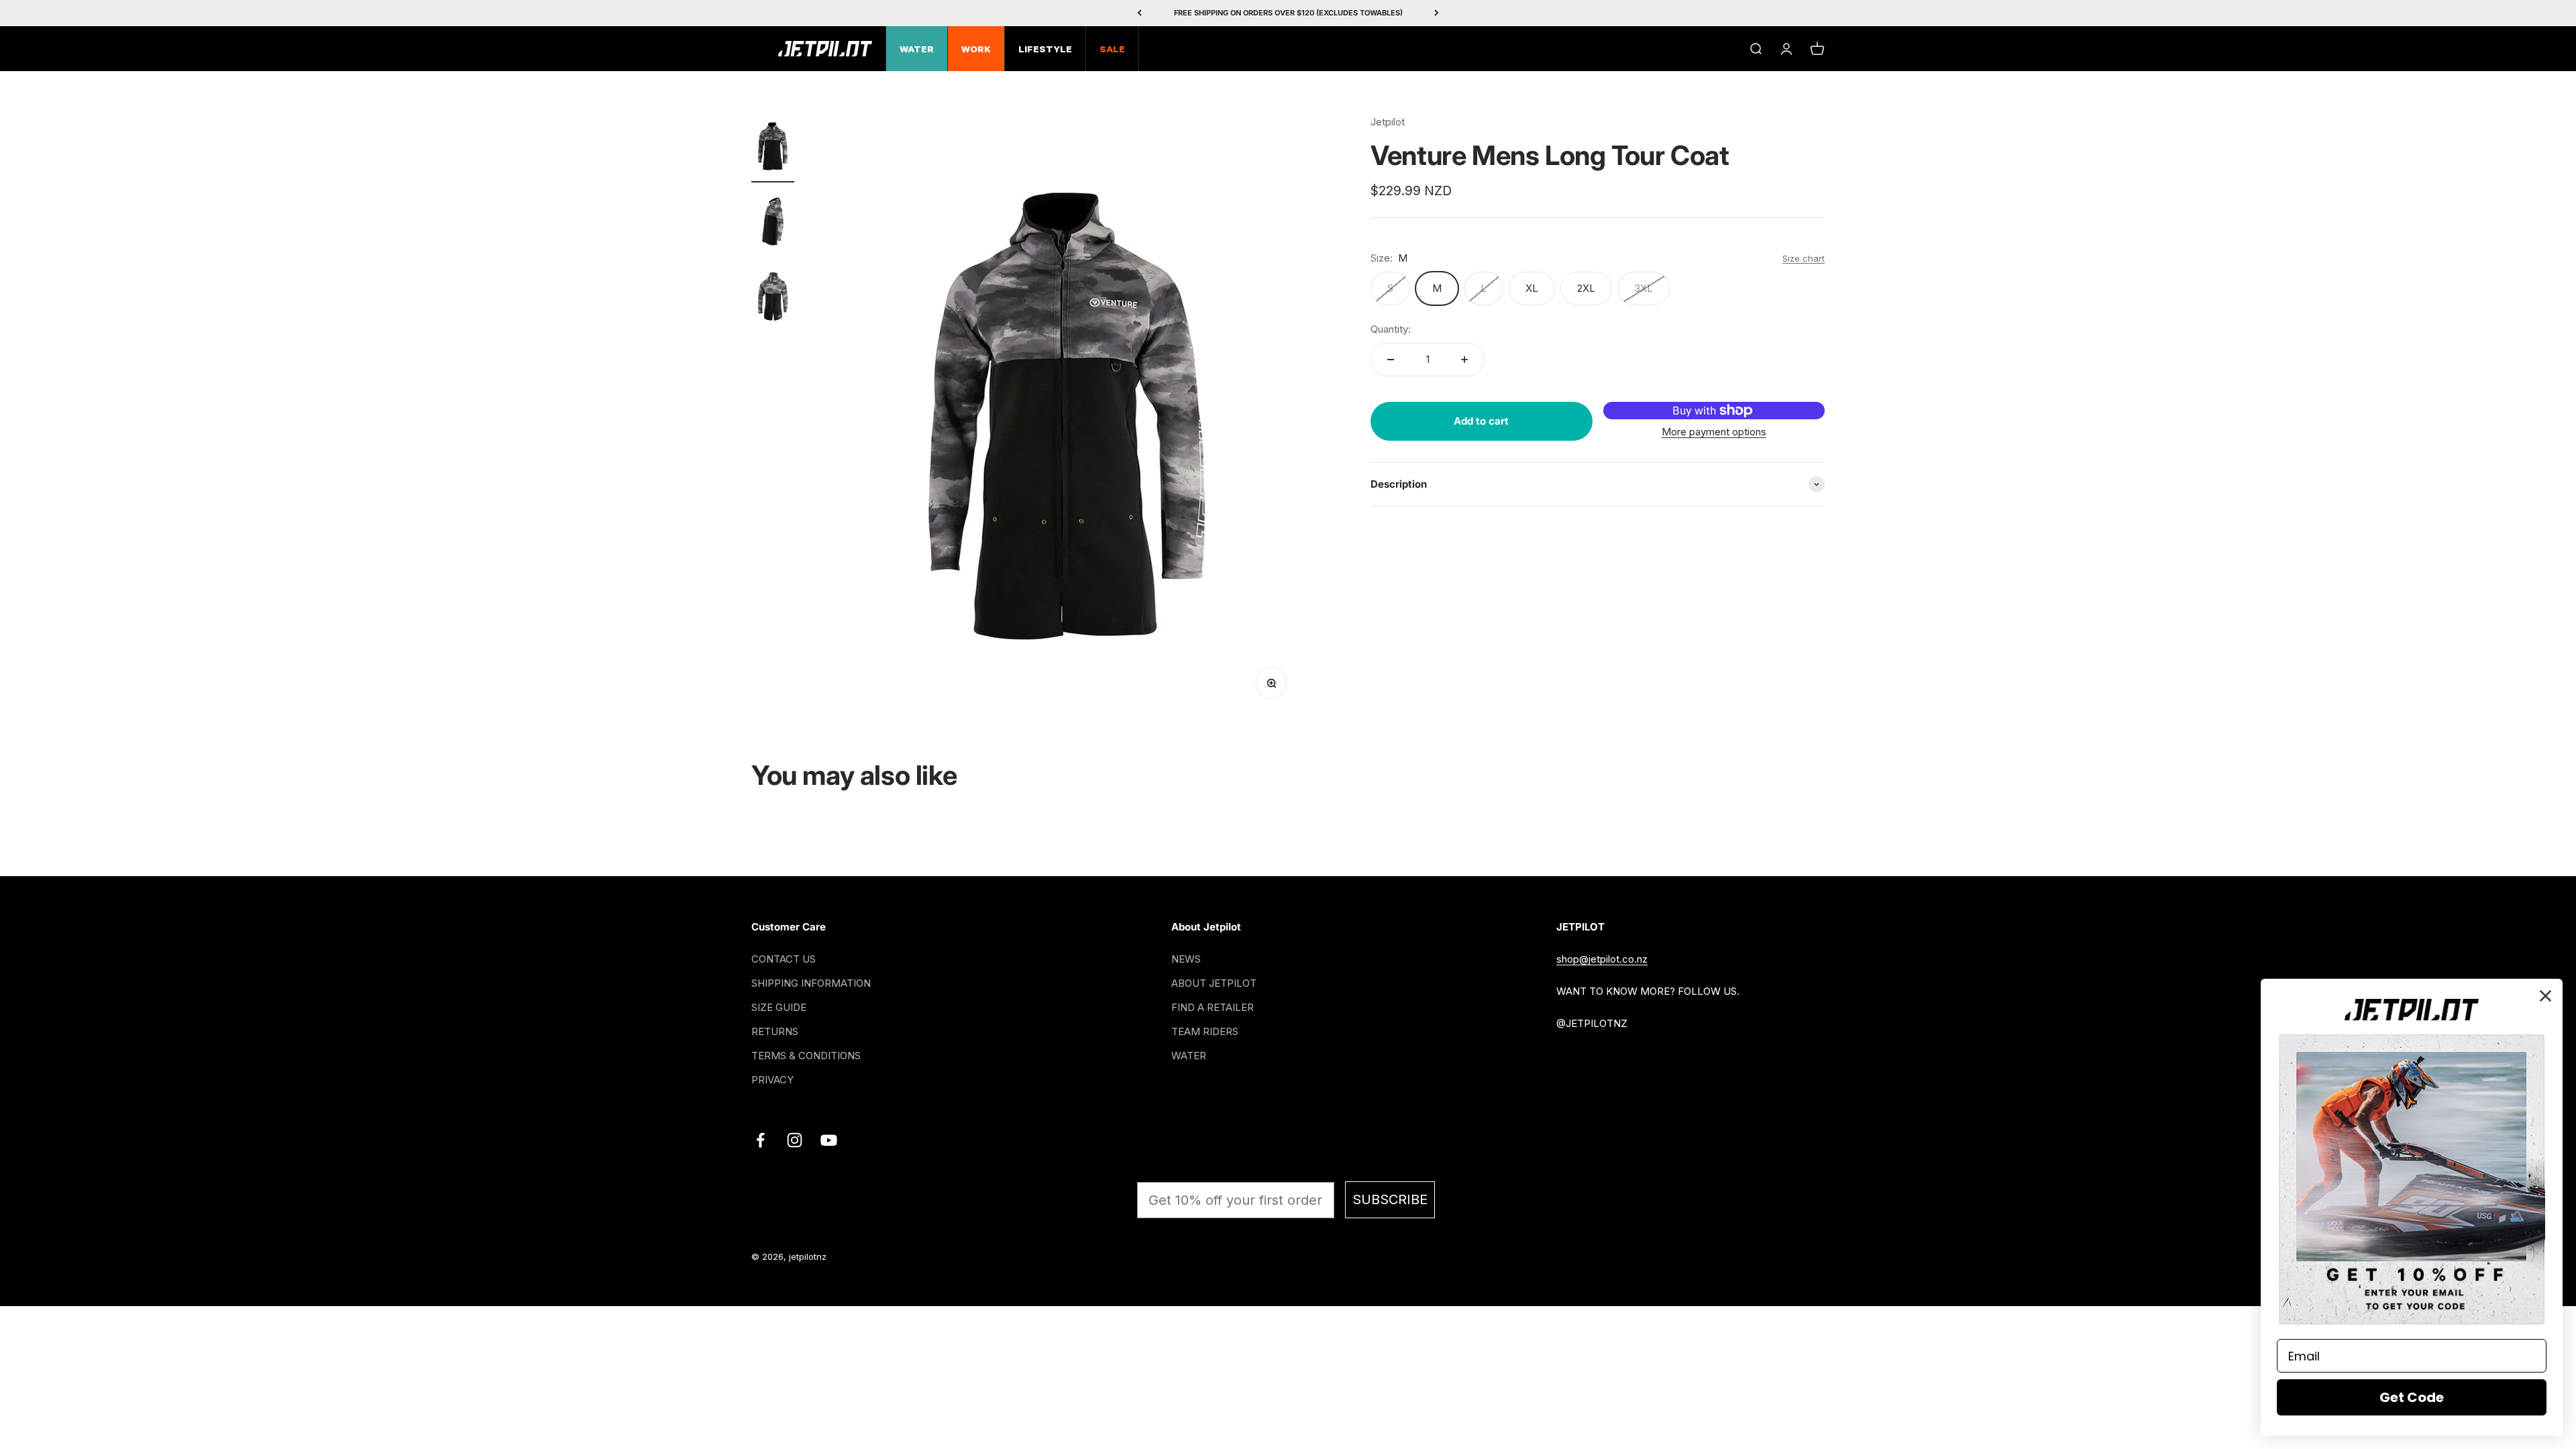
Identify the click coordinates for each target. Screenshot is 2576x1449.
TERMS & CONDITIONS (806, 1056)
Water (917, 50)
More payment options (1714, 432)
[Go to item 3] (773, 299)
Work (976, 50)
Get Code (2412, 1397)
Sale (1112, 50)
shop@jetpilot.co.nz (1602, 959)
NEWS (1186, 959)
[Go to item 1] (773, 148)
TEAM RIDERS (1205, 1031)
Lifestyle (1045, 50)
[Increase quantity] (1464, 360)
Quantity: (1391, 329)
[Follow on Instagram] (795, 1140)
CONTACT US (784, 959)
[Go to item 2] (773, 223)
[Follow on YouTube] (829, 1140)
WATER (1189, 1056)
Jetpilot (1388, 122)
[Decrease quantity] (1391, 360)
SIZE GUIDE (779, 1007)
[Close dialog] (2545, 996)
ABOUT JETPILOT (1214, 983)
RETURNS (775, 1031)
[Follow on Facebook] (760, 1140)
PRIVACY (772, 1080)
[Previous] (1139, 13)
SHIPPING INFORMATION (811, 983)
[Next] (1437, 13)
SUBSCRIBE (1390, 1199)
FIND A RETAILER (1213, 1007)
